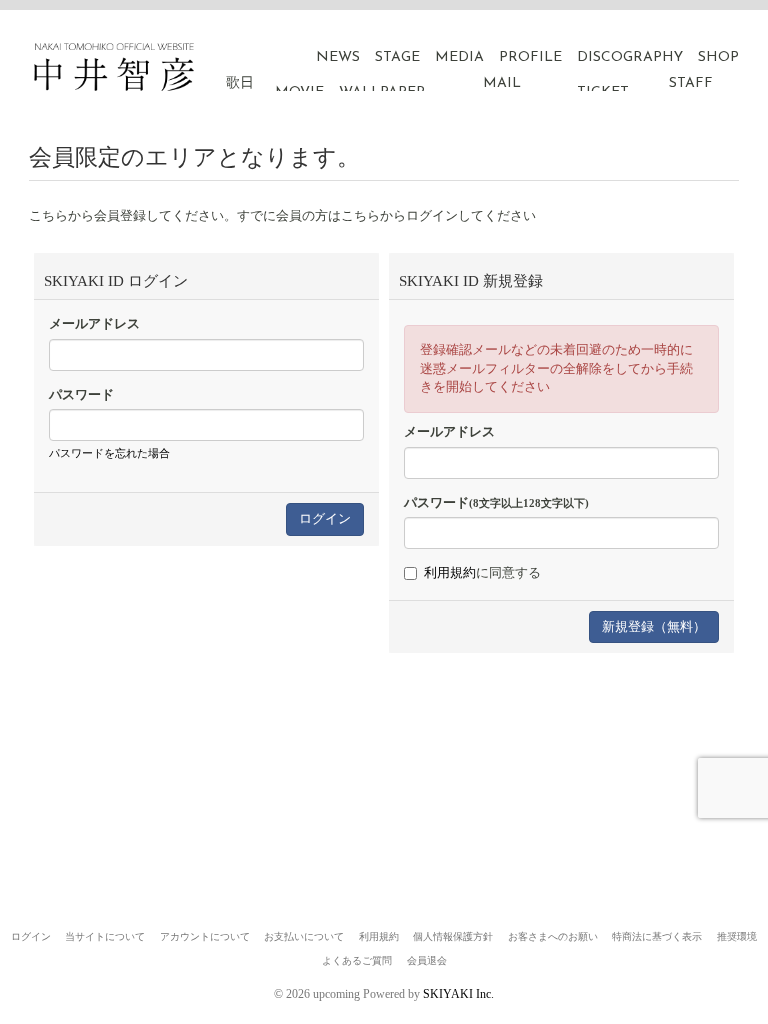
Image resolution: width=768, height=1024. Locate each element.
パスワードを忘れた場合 (109, 453)
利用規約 (450, 572)
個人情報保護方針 (453, 936)
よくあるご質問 (357, 960)
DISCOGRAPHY (630, 57)
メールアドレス (94, 323)
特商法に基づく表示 (657, 936)
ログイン (31, 936)
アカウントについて (205, 936)
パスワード (81, 394)
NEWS (338, 57)
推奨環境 (737, 936)
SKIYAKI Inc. (458, 994)
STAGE (397, 57)
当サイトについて (105, 936)
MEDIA (459, 57)
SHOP (718, 57)
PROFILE (530, 57)
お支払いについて (304, 936)
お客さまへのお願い (553, 936)
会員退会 (427, 960)
